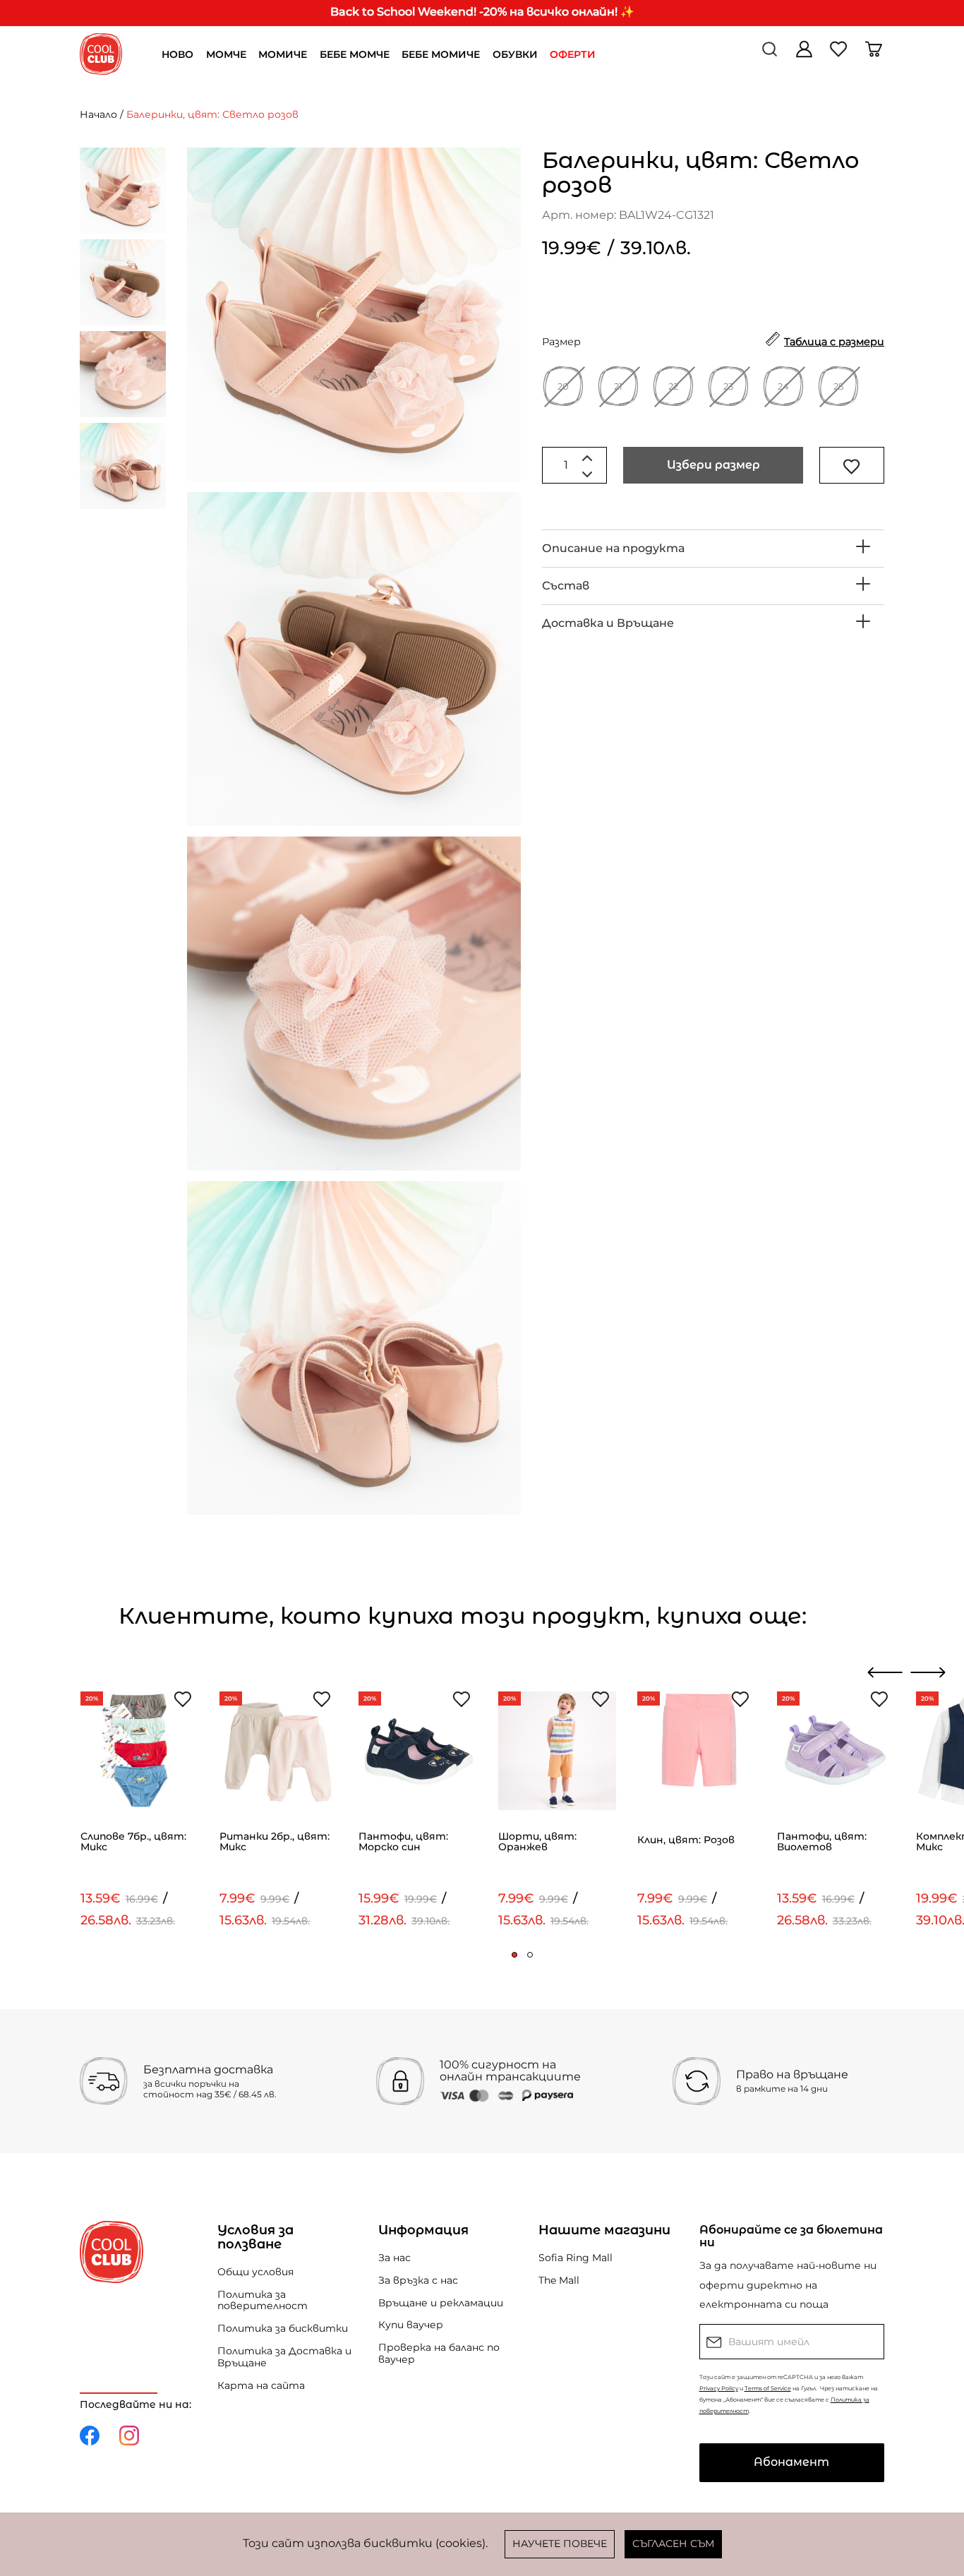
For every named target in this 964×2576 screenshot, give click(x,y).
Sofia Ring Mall (576, 2258)
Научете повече (560, 2544)
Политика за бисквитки (283, 2328)
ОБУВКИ (515, 54)
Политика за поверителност (263, 2300)
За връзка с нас (418, 2280)
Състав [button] (566, 586)
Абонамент (791, 2462)
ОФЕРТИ (573, 54)
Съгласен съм (673, 2544)
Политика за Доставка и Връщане (284, 2357)
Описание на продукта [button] (613, 548)
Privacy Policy (719, 2388)
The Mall (559, 2280)
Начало (98, 114)
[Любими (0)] (840, 54)
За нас (394, 2258)
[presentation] (885, 1672)
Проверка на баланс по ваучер (439, 2353)
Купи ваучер (411, 2325)
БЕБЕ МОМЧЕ (355, 54)
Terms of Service (768, 2388)
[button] (514, 1955)
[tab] (713, 549)
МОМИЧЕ (283, 54)
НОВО (177, 54)
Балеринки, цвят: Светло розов (212, 114)
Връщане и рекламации (441, 2303)
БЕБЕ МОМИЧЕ (441, 54)
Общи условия (255, 2272)
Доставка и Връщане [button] (608, 623)
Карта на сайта (261, 2385)
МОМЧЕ (226, 54)
